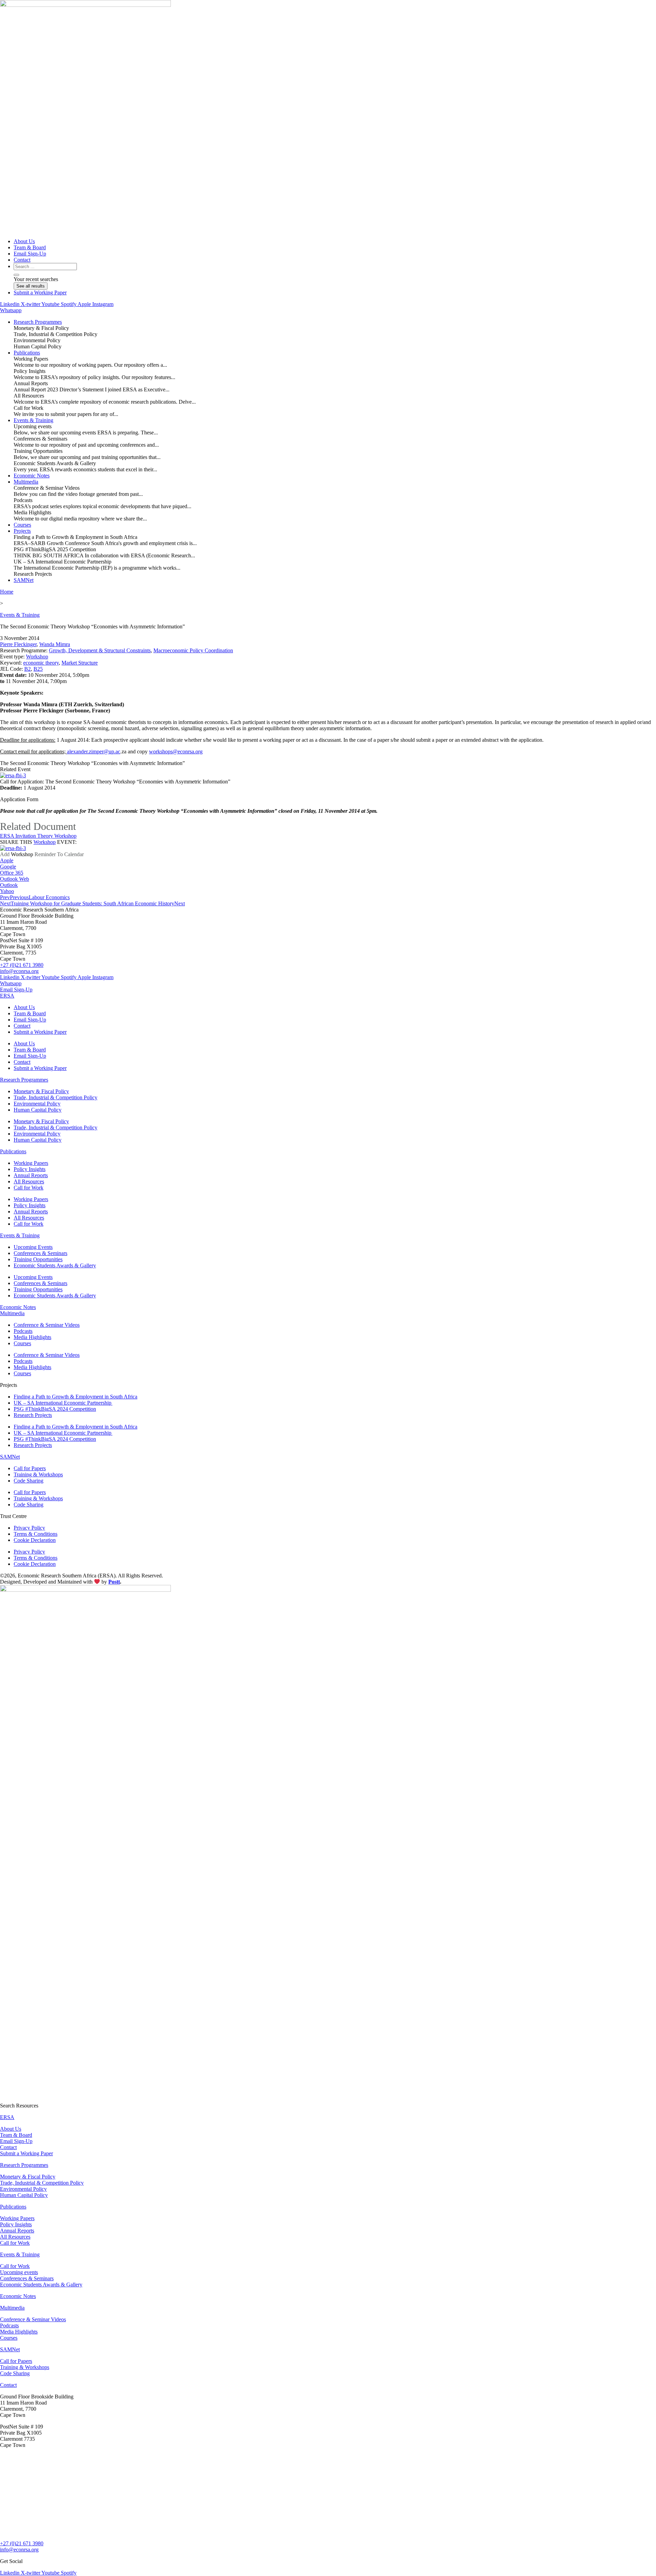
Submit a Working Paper (40, 1032)
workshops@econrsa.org (176, 751)
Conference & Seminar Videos (47, 1325)
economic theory (41, 663)
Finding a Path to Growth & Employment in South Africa (76, 1397)
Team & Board (30, 1013)
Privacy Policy (29, 1528)
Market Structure (80, 663)
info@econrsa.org (19, 971)
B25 (38, 669)
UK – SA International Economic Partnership (63, 1403)
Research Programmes (24, 1080)
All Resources (29, 1181)
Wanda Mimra (55, 644)
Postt (114, 1582)
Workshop (37, 657)
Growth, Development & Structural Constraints (100, 650)
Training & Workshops (38, 1474)
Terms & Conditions (36, 1534)
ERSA (7, 996)
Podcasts (23, 1331)
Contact (22, 1026)
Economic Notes (18, 1307)
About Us (24, 1007)
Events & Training (20, 615)
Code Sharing (29, 1481)
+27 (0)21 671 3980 (22, 965)
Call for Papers (30, 1468)
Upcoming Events (33, 1247)
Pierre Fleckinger (18, 644)
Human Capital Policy (38, 1110)
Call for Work (29, 1188)
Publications (13, 1151)
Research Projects (33, 1415)
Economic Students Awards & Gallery (55, 1265)
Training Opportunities (38, 1259)
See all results (31, 286)
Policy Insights (30, 1169)
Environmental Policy (37, 1104)
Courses (22, 1343)
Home (7, 592)
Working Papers (31, 1163)
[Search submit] (16, 275)
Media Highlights (32, 1337)
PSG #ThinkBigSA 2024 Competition (55, 1409)
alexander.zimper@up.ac (94, 751)
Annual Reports (31, 1175)
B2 (28, 669)
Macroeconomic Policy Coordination (193, 650)
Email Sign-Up (30, 1020)
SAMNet (10, 1457)
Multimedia (12, 1313)
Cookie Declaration (35, 1540)
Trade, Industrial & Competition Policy (56, 1097)
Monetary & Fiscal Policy (41, 1091)
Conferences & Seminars (40, 1253)
